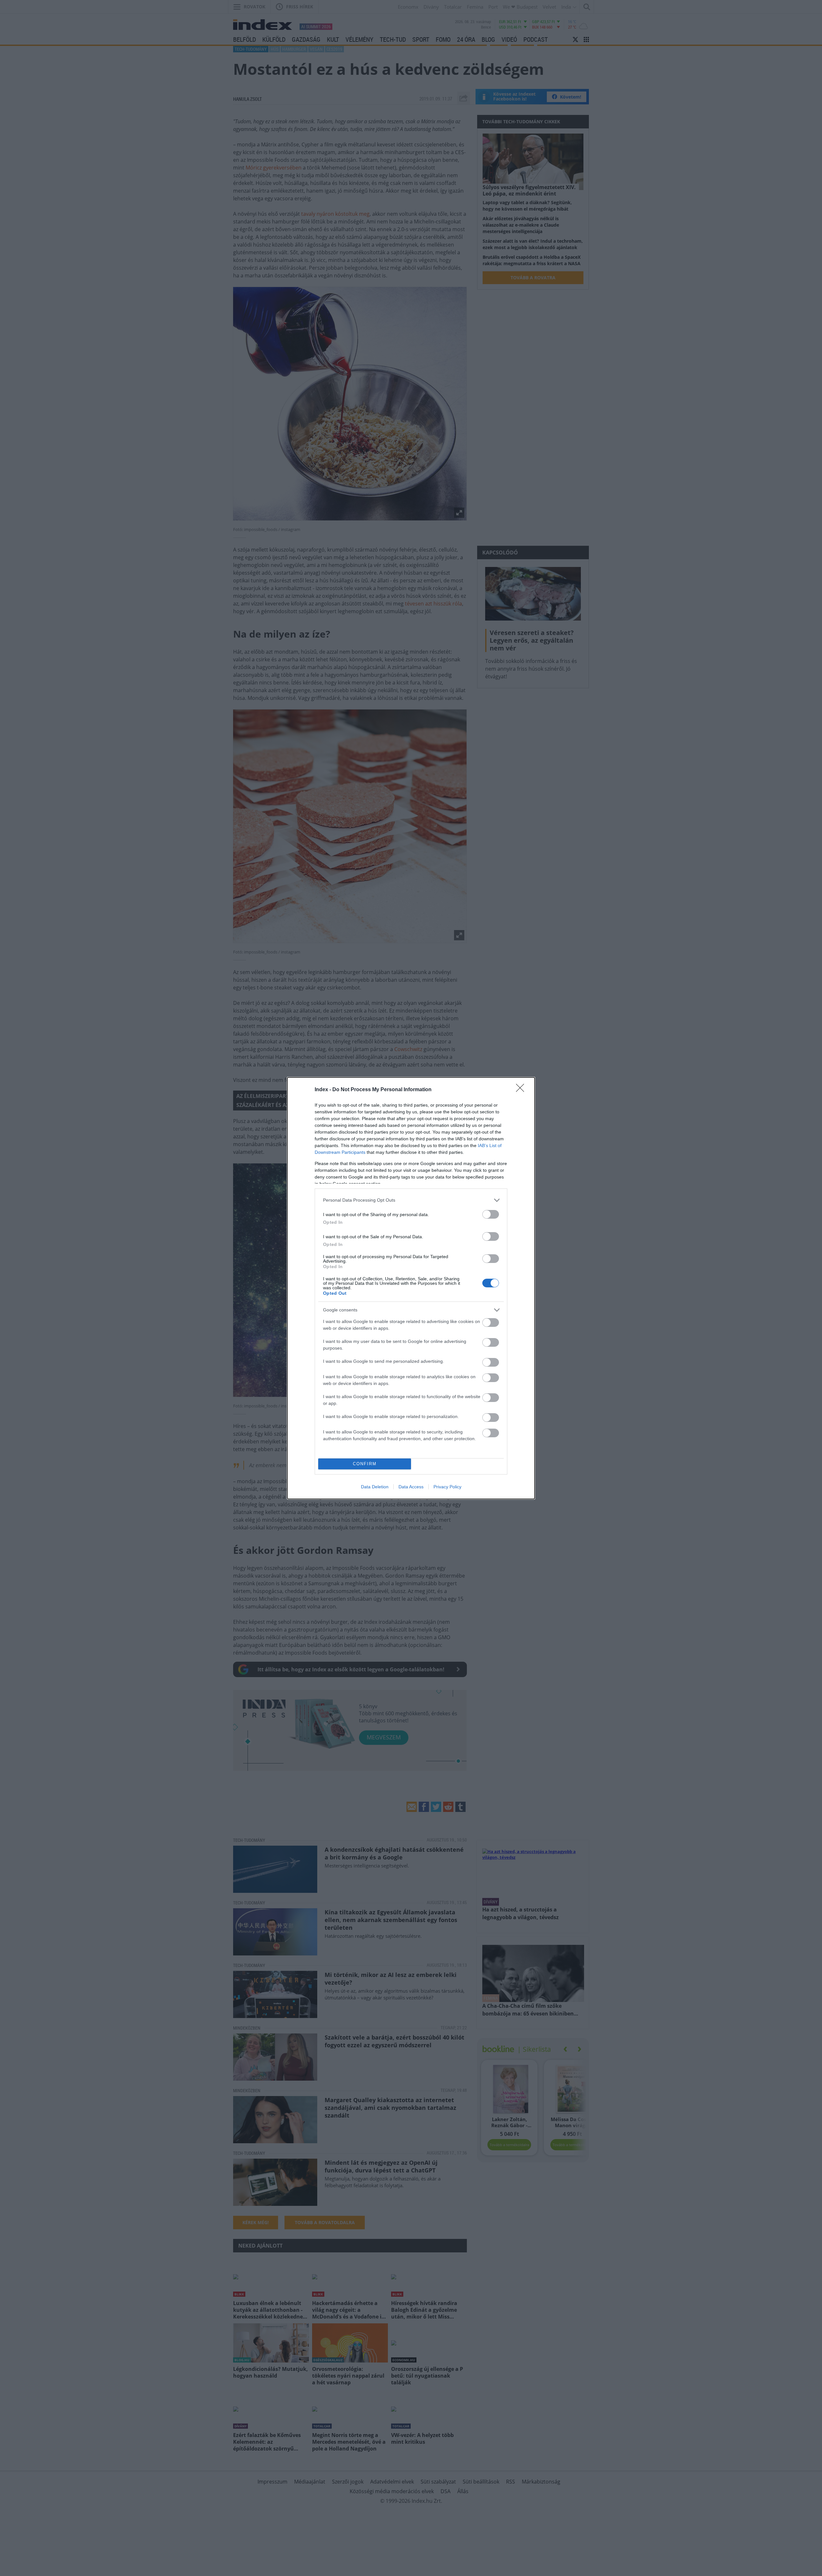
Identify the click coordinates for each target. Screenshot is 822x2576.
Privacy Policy (447, 1487)
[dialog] (411, 1288)
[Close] (522, 1090)
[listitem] (411, 1200)
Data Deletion (375, 1487)
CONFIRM (365, 1464)
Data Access (411, 1487)
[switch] (491, 1214)
